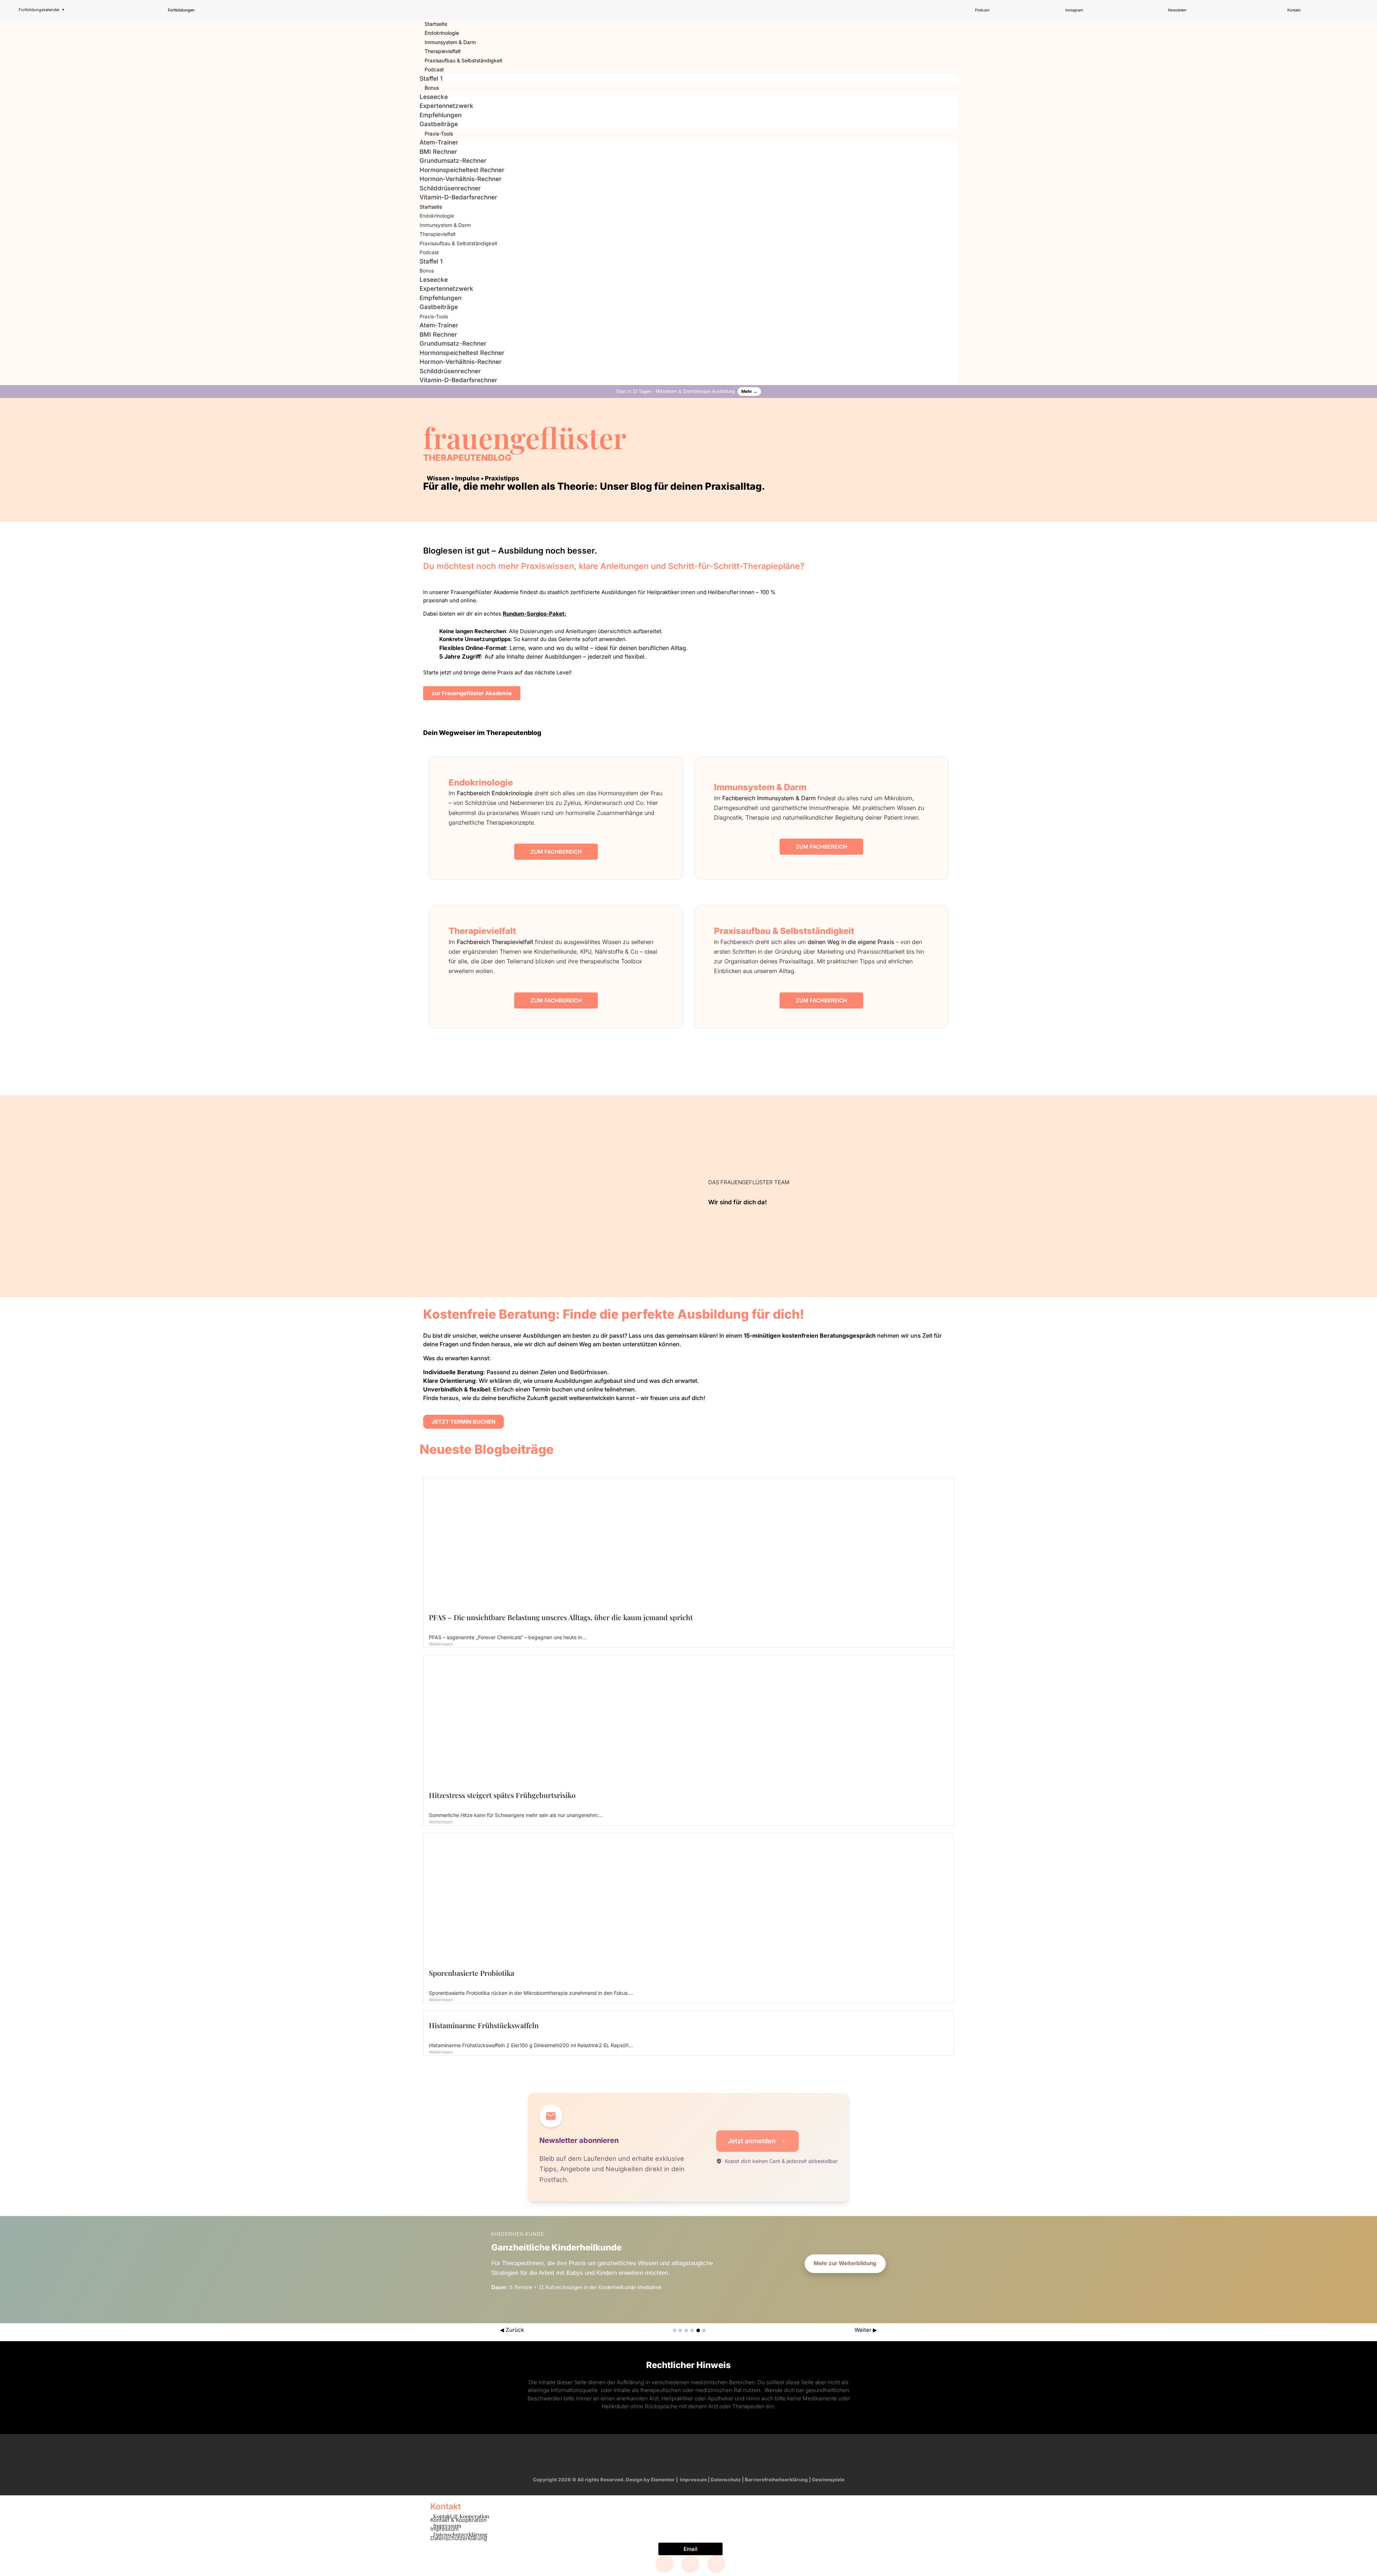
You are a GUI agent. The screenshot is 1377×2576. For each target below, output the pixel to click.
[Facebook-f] (647, 2454)
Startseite (436, 24)
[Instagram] (675, 2454)
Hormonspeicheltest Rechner (462, 170)
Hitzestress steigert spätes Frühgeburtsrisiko (502, 1795)
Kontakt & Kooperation (458, 2520)
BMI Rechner (438, 152)
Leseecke (434, 97)
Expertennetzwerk (446, 106)
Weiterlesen (441, 1644)
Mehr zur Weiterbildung (845, 2263)
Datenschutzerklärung (459, 2538)
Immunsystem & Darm (450, 42)
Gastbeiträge (439, 124)
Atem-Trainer (439, 142)
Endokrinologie (442, 33)
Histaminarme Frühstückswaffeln (484, 2025)
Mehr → (749, 391)
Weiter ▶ (866, 2330)
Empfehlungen (441, 115)
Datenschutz (726, 2480)
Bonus (432, 88)
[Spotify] (730, 2454)
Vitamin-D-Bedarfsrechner (458, 197)
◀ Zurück (512, 2330)
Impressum (693, 2480)
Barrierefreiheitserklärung (776, 2480)
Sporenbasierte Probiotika (472, 1973)
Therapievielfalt (443, 51)
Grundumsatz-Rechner (453, 161)
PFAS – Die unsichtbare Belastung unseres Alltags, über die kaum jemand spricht (561, 1617)
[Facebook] (664, 2564)
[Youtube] (702, 2454)
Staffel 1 (431, 79)
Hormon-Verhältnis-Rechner (461, 179)
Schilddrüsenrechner (450, 188)
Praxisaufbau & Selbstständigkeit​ (463, 60)
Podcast (434, 69)
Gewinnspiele (828, 2480)
